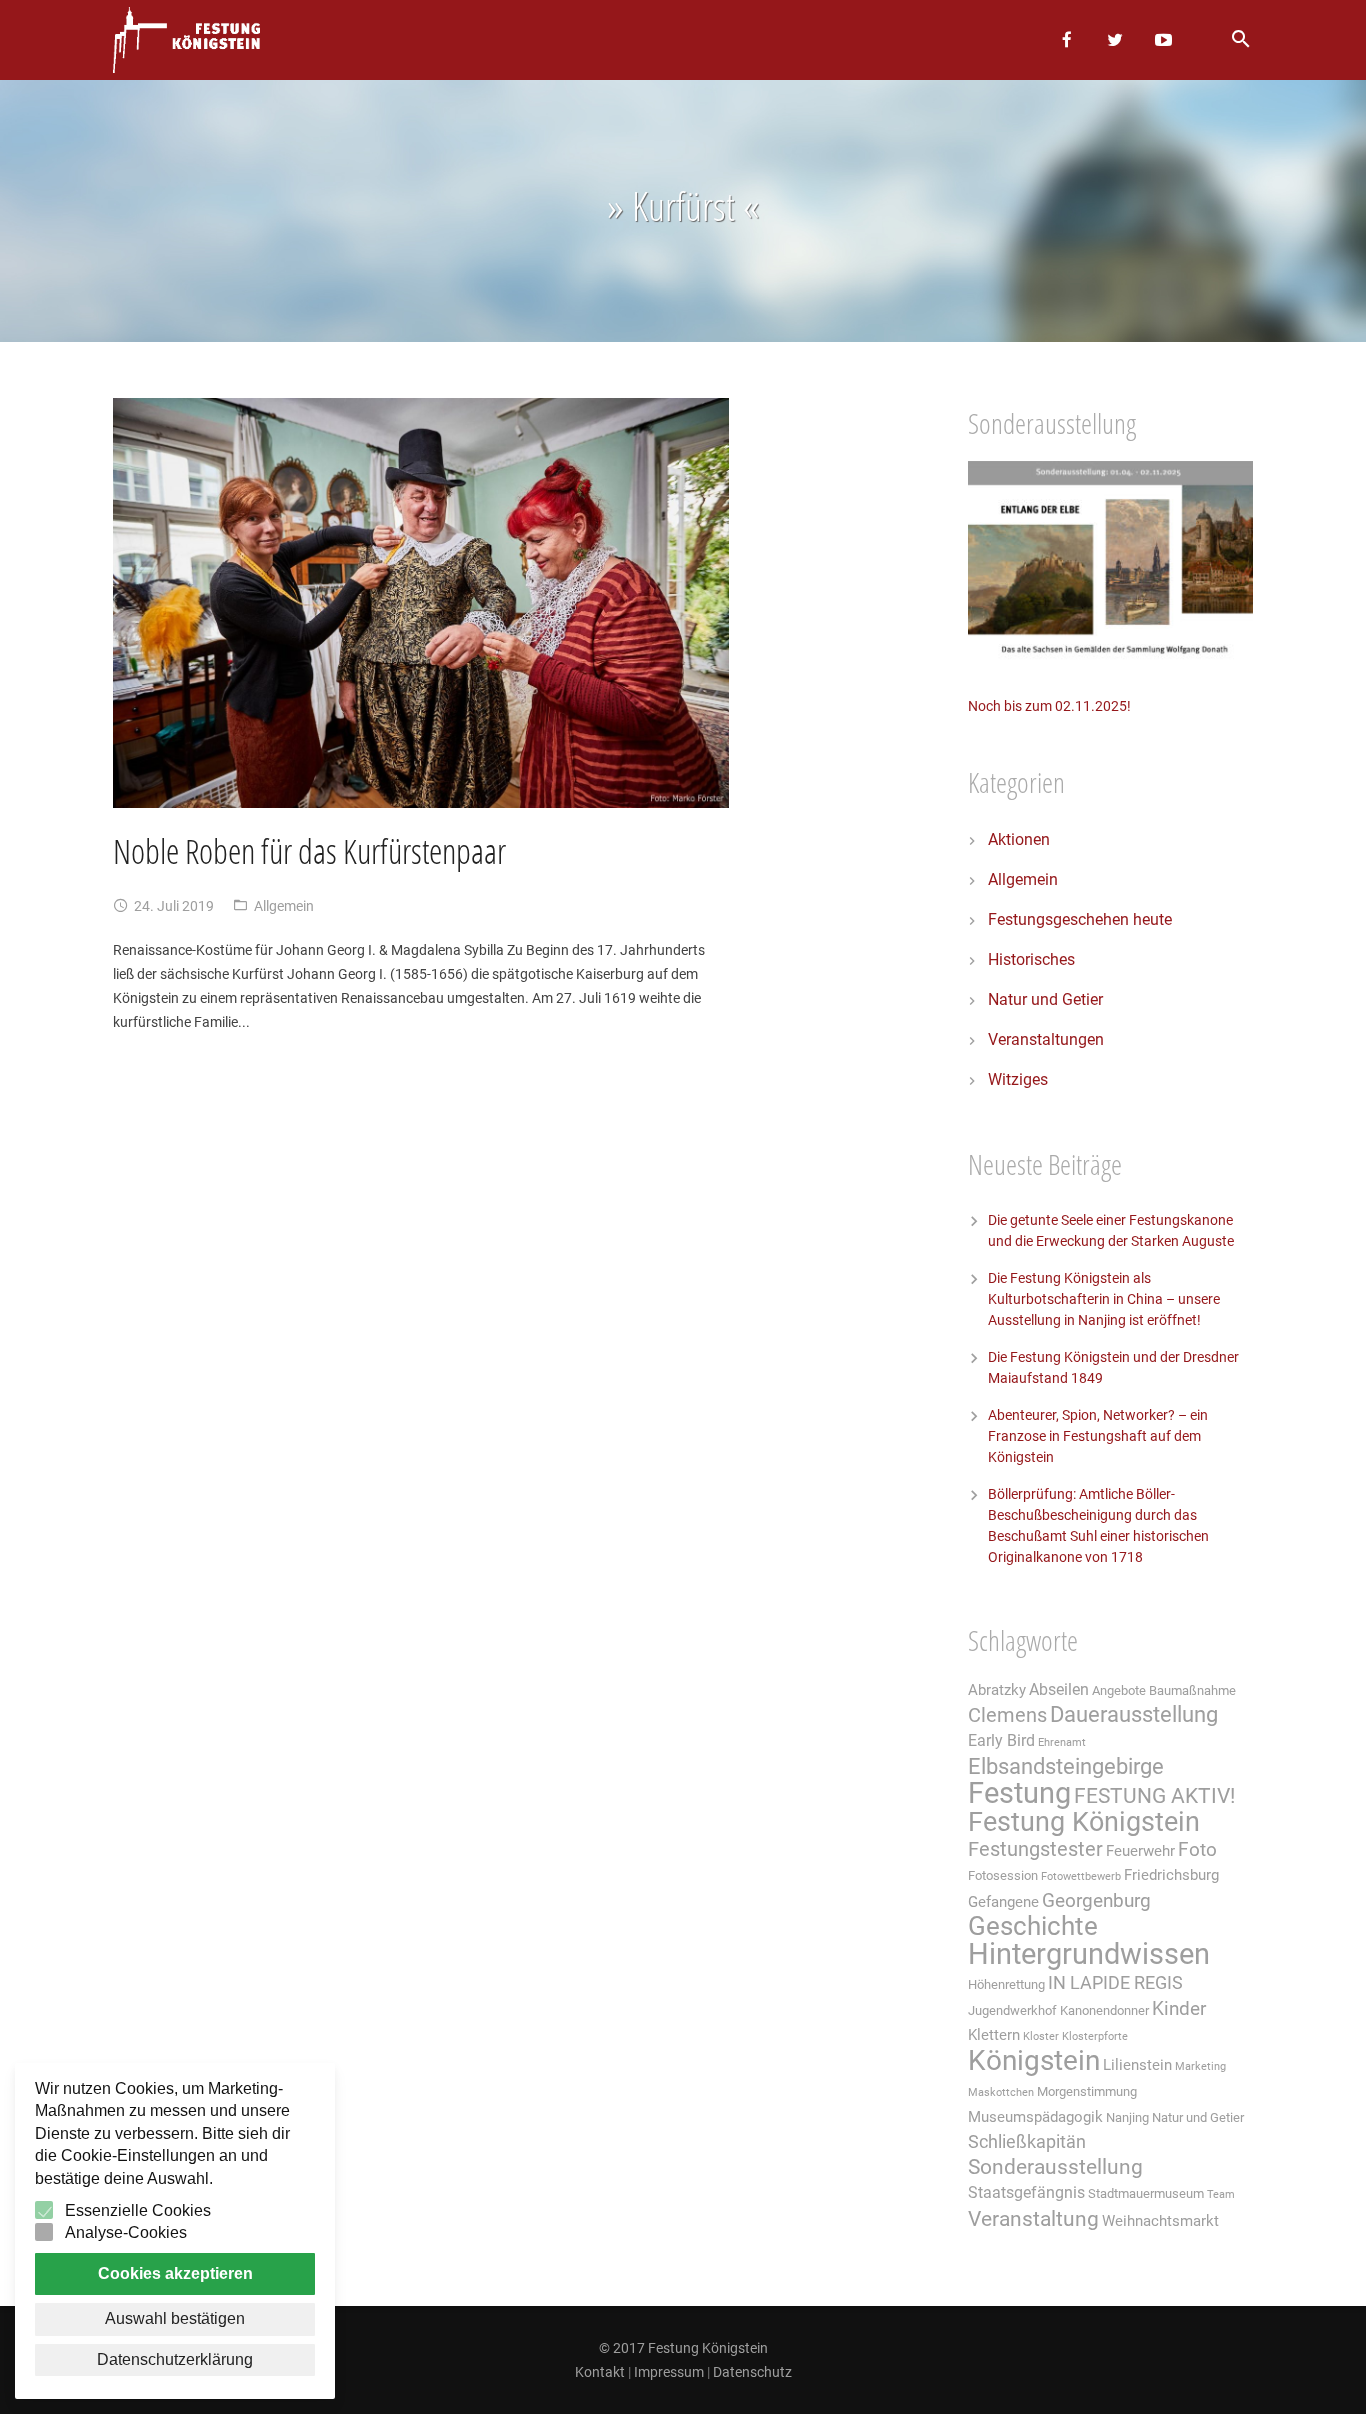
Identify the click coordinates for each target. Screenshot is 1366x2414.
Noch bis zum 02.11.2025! (1049, 706)
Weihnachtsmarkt (1160, 2221)
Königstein (1034, 2060)
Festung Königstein (1084, 1822)
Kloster (1041, 2036)
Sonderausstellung (1055, 2167)
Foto (1197, 1850)
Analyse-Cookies (126, 2232)
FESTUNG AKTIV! (1154, 1795)
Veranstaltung (1033, 2218)
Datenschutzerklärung (175, 2359)
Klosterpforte (1095, 2036)
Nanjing (1127, 2117)
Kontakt (600, 2372)
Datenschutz (752, 2372)
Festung (1019, 1793)
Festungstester (1035, 1849)
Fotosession (1003, 1875)
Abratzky (997, 1690)
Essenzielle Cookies (138, 2210)
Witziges (1018, 1079)
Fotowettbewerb (1081, 1876)
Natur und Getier (1045, 999)
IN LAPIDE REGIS (1115, 1983)
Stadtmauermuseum (1146, 2193)
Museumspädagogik (1035, 2117)
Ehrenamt (1062, 1742)
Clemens (1007, 1715)
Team (1221, 2194)
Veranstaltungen (1046, 1039)
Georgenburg (1096, 1901)
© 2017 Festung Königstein (683, 2348)
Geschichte (1033, 1926)
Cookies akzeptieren (175, 2273)
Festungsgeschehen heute (1080, 919)
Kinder (1179, 2009)
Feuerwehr (1140, 1851)
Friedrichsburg (1171, 1875)
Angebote (1119, 1690)
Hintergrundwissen (1089, 1954)
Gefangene (1003, 1902)
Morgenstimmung (1087, 2091)
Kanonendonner (1104, 2010)
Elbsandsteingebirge (1066, 1766)
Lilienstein (1137, 2065)
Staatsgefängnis (1026, 2192)
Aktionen (1019, 839)
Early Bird (1001, 1740)
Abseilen (1059, 1689)
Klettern (994, 2035)
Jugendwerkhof (1012, 2010)
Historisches (1031, 959)
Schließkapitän (1027, 2142)
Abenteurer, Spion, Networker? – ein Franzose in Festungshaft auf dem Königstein (1098, 1436)
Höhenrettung (1006, 1984)
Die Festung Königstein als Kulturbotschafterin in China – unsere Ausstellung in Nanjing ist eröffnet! (1104, 1299)
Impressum (669, 2372)
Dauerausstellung (1134, 1714)
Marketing (1200, 2066)
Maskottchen (1001, 2092)
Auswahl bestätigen (175, 2318)
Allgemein (284, 906)
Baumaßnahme (1192, 1690)
